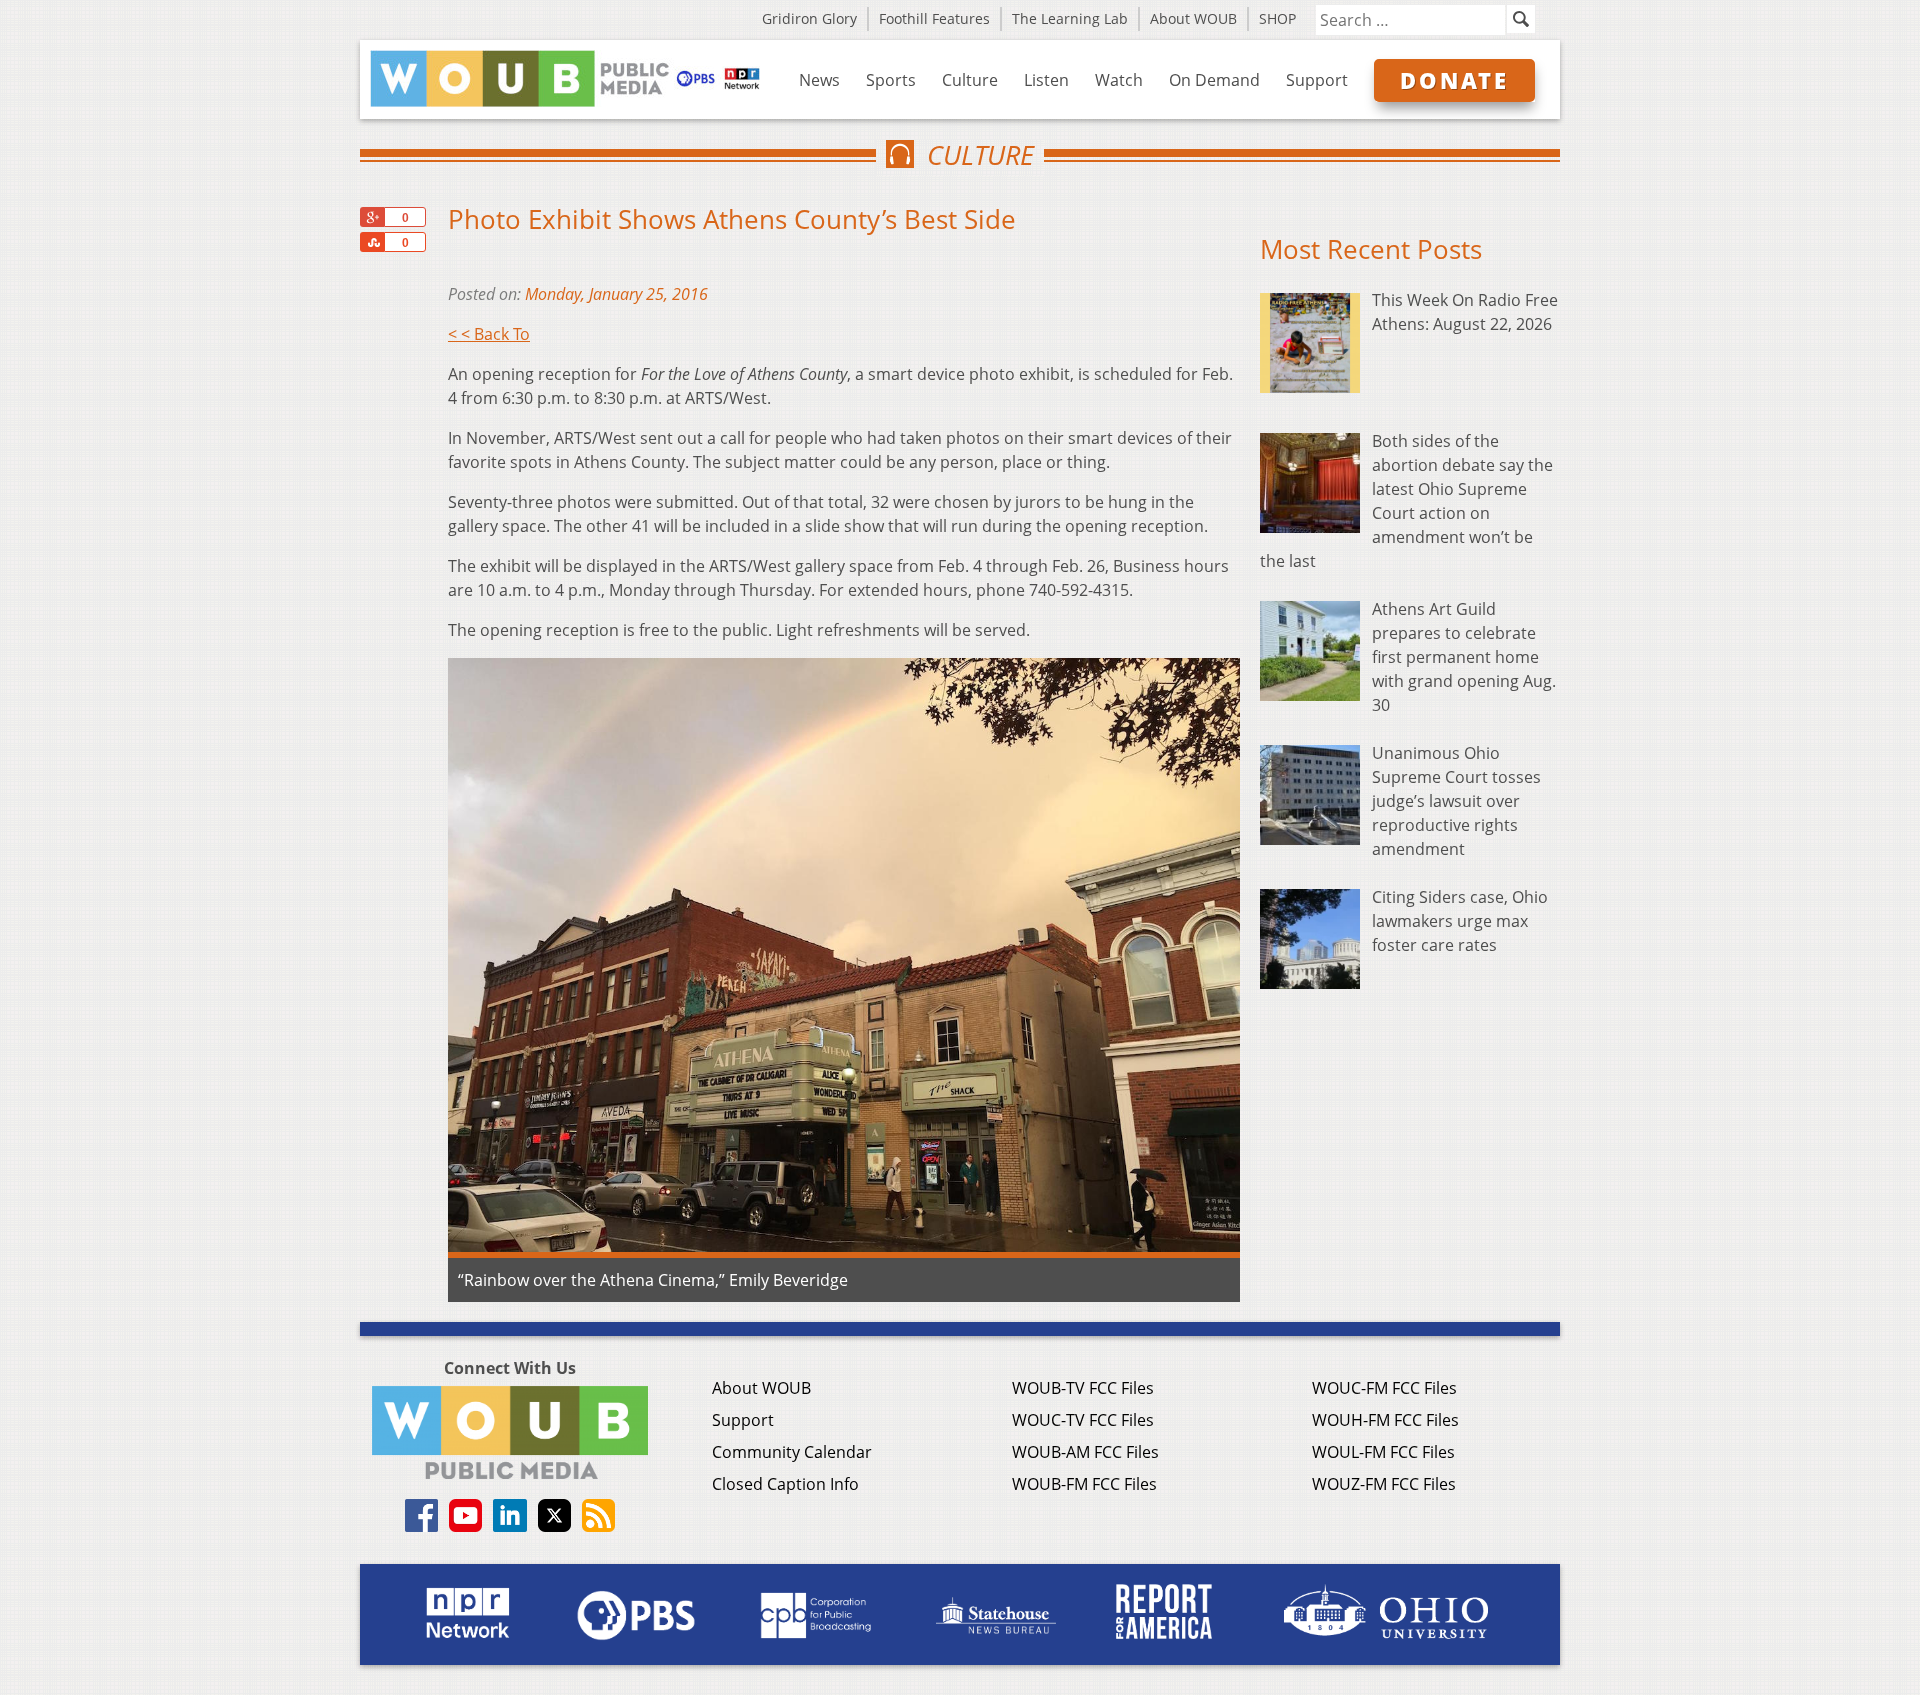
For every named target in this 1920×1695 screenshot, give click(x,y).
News (819, 80)
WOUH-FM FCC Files (1385, 1420)
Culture (970, 80)
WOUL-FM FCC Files (1383, 1452)
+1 (372, 217)
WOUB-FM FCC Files (1084, 1484)
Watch (1119, 80)
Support (1317, 80)
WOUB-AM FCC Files (1085, 1452)
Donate (1454, 80)
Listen (1046, 80)
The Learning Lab (1070, 18)
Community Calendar (792, 1452)
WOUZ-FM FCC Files (1384, 1484)
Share (372, 242)
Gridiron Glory (809, 18)
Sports (891, 80)
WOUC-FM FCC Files (1384, 1388)
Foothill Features (934, 18)
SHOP (1277, 18)
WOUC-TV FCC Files (1083, 1420)
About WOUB (1193, 18)
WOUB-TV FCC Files (1083, 1388)
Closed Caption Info (785, 1484)
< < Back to (489, 334)
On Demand (1214, 80)
